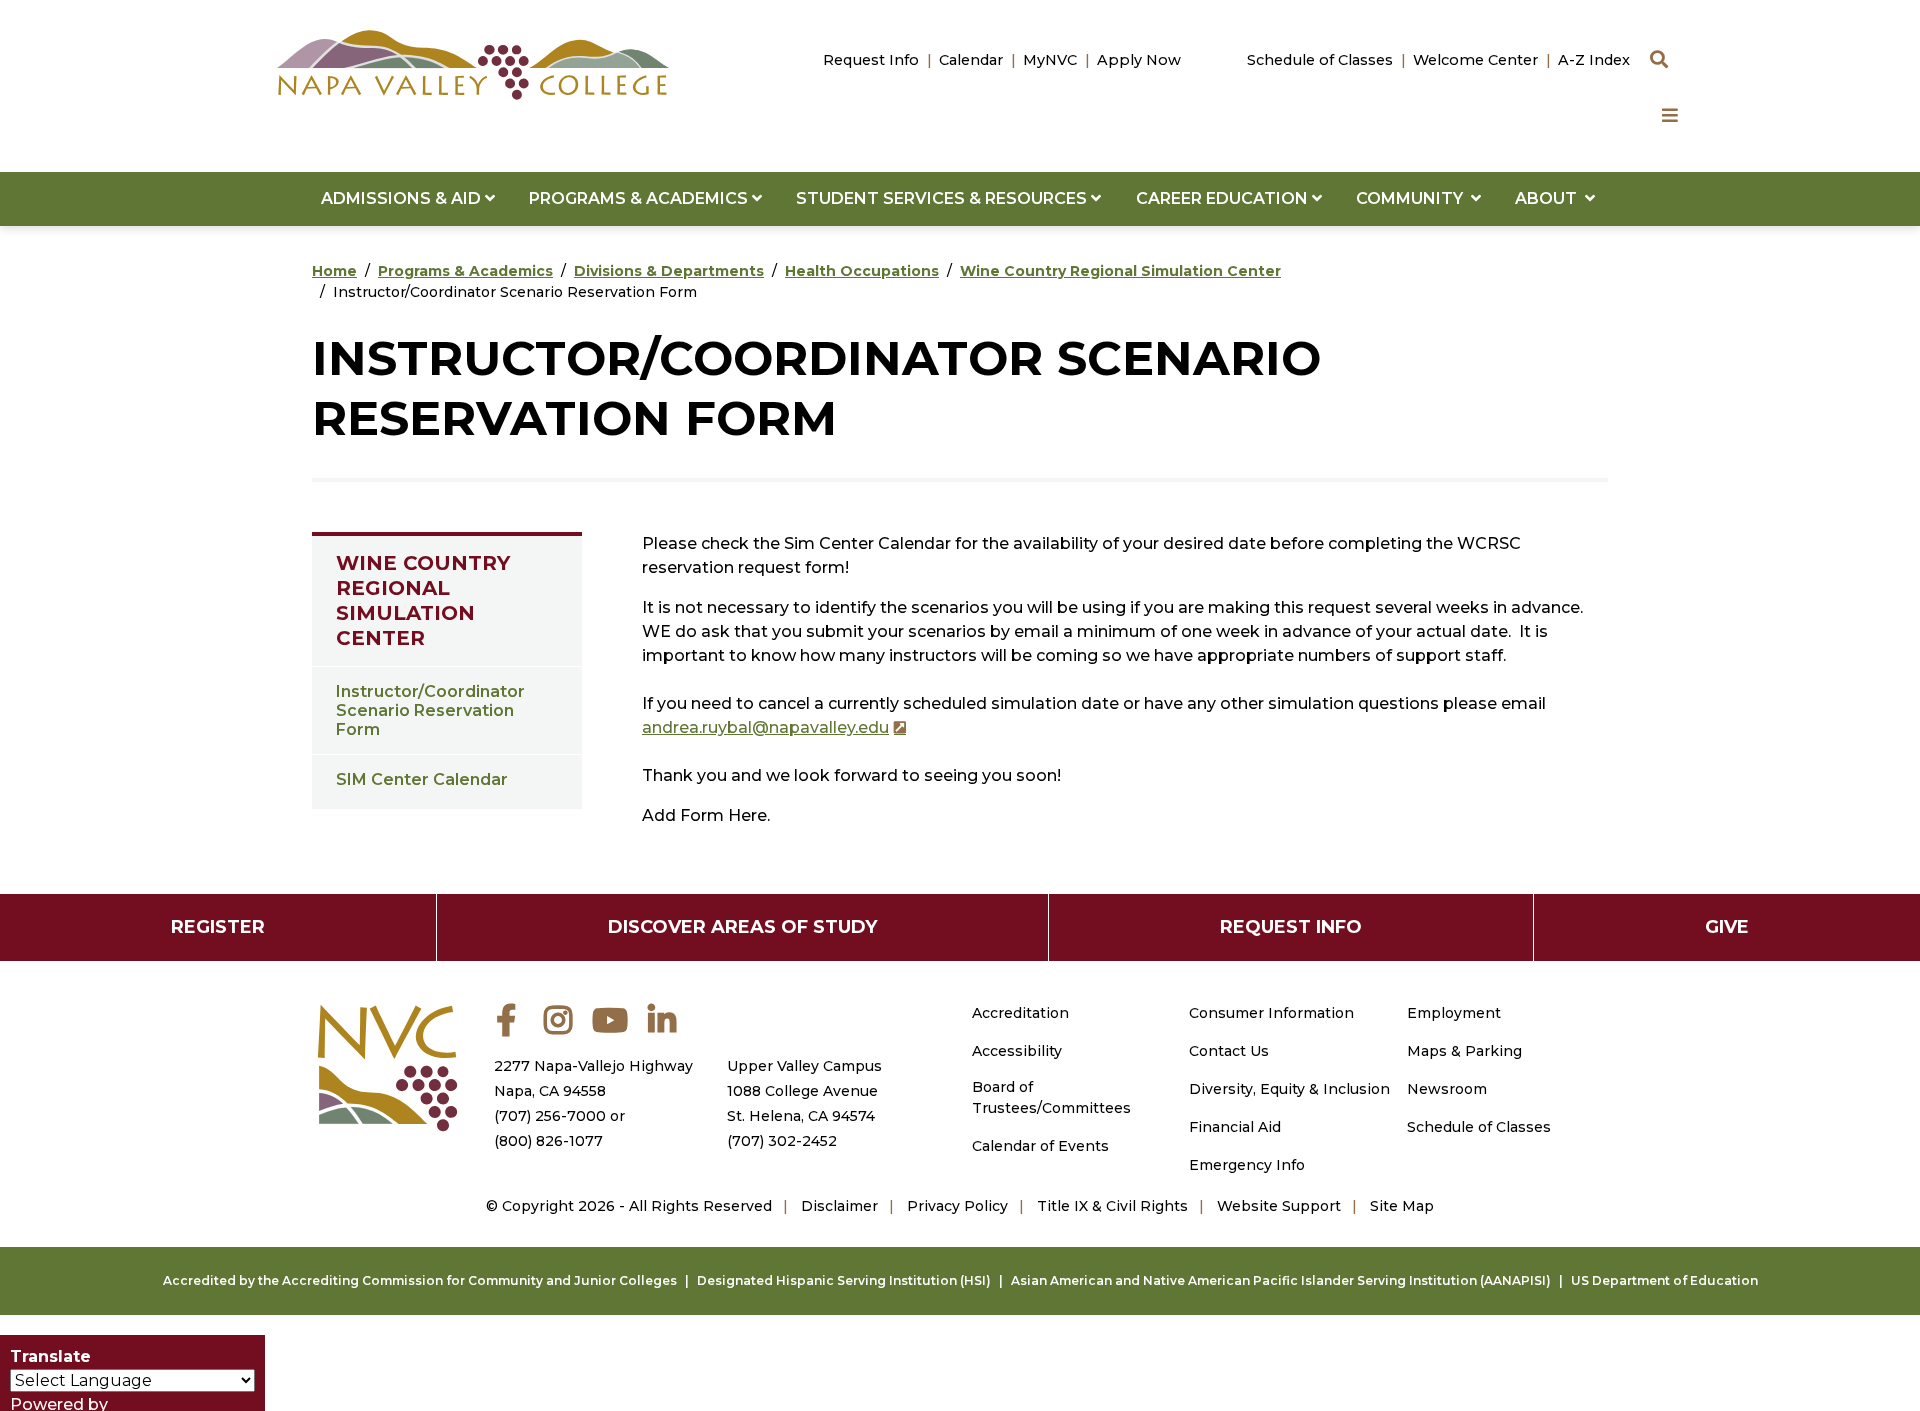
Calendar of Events (1040, 1146)
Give (1727, 927)
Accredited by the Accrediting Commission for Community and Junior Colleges (420, 1280)
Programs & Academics (465, 271)
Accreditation (1020, 1013)
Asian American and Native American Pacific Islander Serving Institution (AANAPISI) (1281, 1280)
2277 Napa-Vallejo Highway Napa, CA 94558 (593, 1078)
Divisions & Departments (669, 271)
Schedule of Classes (1320, 60)
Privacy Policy (957, 1206)
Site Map (1402, 1206)
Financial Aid (1235, 1127)
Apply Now (1139, 60)
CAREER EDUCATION (1224, 198)
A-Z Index (1594, 60)
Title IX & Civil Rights (1112, 1206)
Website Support (1279, 1206)
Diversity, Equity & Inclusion (1289, 1089)
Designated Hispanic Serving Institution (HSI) (844, 1280)
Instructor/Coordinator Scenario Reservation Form (430, 710)
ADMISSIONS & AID (403, 198)
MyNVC (1050, 60)
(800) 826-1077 (548, 1141)
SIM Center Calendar (422, 779)
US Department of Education (1664, 1280)
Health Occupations (862, 271)
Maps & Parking (1464, 1051)
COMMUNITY (1413, 198)
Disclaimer (839, 1206)
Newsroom (1447, 1089)
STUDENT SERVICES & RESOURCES (943, 198)
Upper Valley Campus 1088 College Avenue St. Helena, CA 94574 (804, 1091)
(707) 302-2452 (782, 1141)
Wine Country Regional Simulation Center (1120, 271)
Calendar (971, 60)
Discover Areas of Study (742, 927)
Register (218, 927)
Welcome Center (1475, 60)
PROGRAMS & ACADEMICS (640, 198)
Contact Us (1229, 1051)
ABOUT (1550, 198)
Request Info (871, 60)
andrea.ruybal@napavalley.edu (765, 727)
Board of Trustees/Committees (1051, 1097)
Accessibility (1017, 1051)
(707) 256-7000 (550, 1116)
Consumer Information (1271, 1013)
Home (334, 271)
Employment (1454, 1013)
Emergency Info (1247, 1165)
